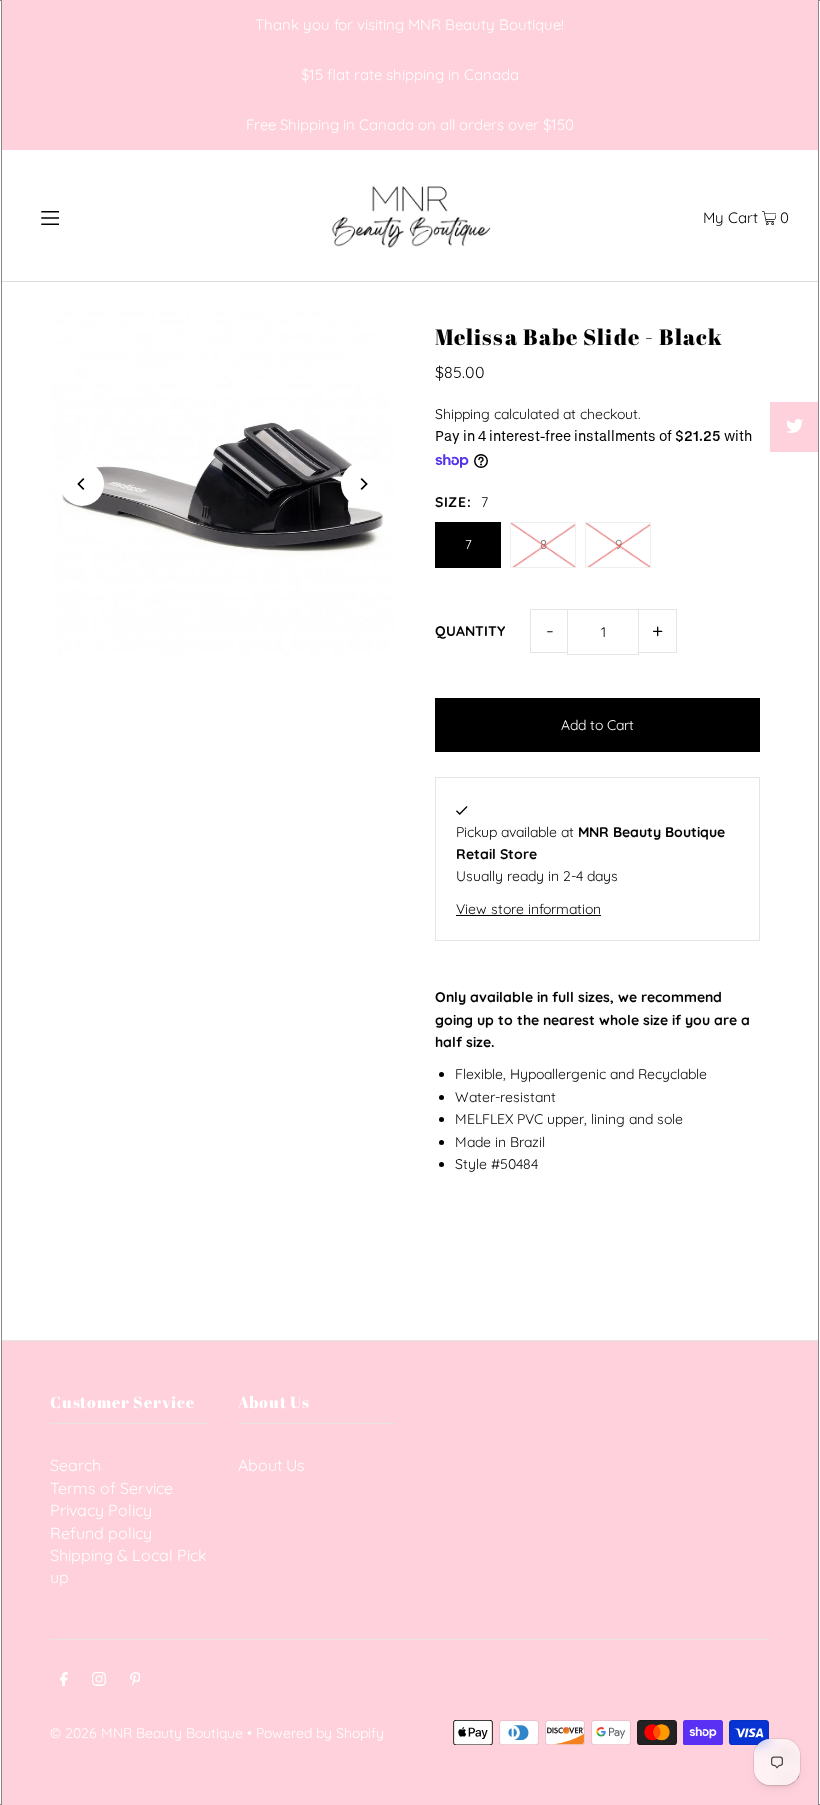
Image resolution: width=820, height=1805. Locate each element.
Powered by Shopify (320, 1733)
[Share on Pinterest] (795, 477)
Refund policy (101, 1533)
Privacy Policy (101, 1510)
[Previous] (82, 484)
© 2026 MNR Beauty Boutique (146, 1733)
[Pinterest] (135, 1681)
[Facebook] (64, 1681)
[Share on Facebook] (795, 377)
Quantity (470, 631)
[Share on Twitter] (795, 427)
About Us (271, 1465)
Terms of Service (111, 1488)
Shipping (462, 414)
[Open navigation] (92, 215)
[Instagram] (99, 1681)
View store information (528, 909)
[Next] (363, 484)
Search (75, 1465)
